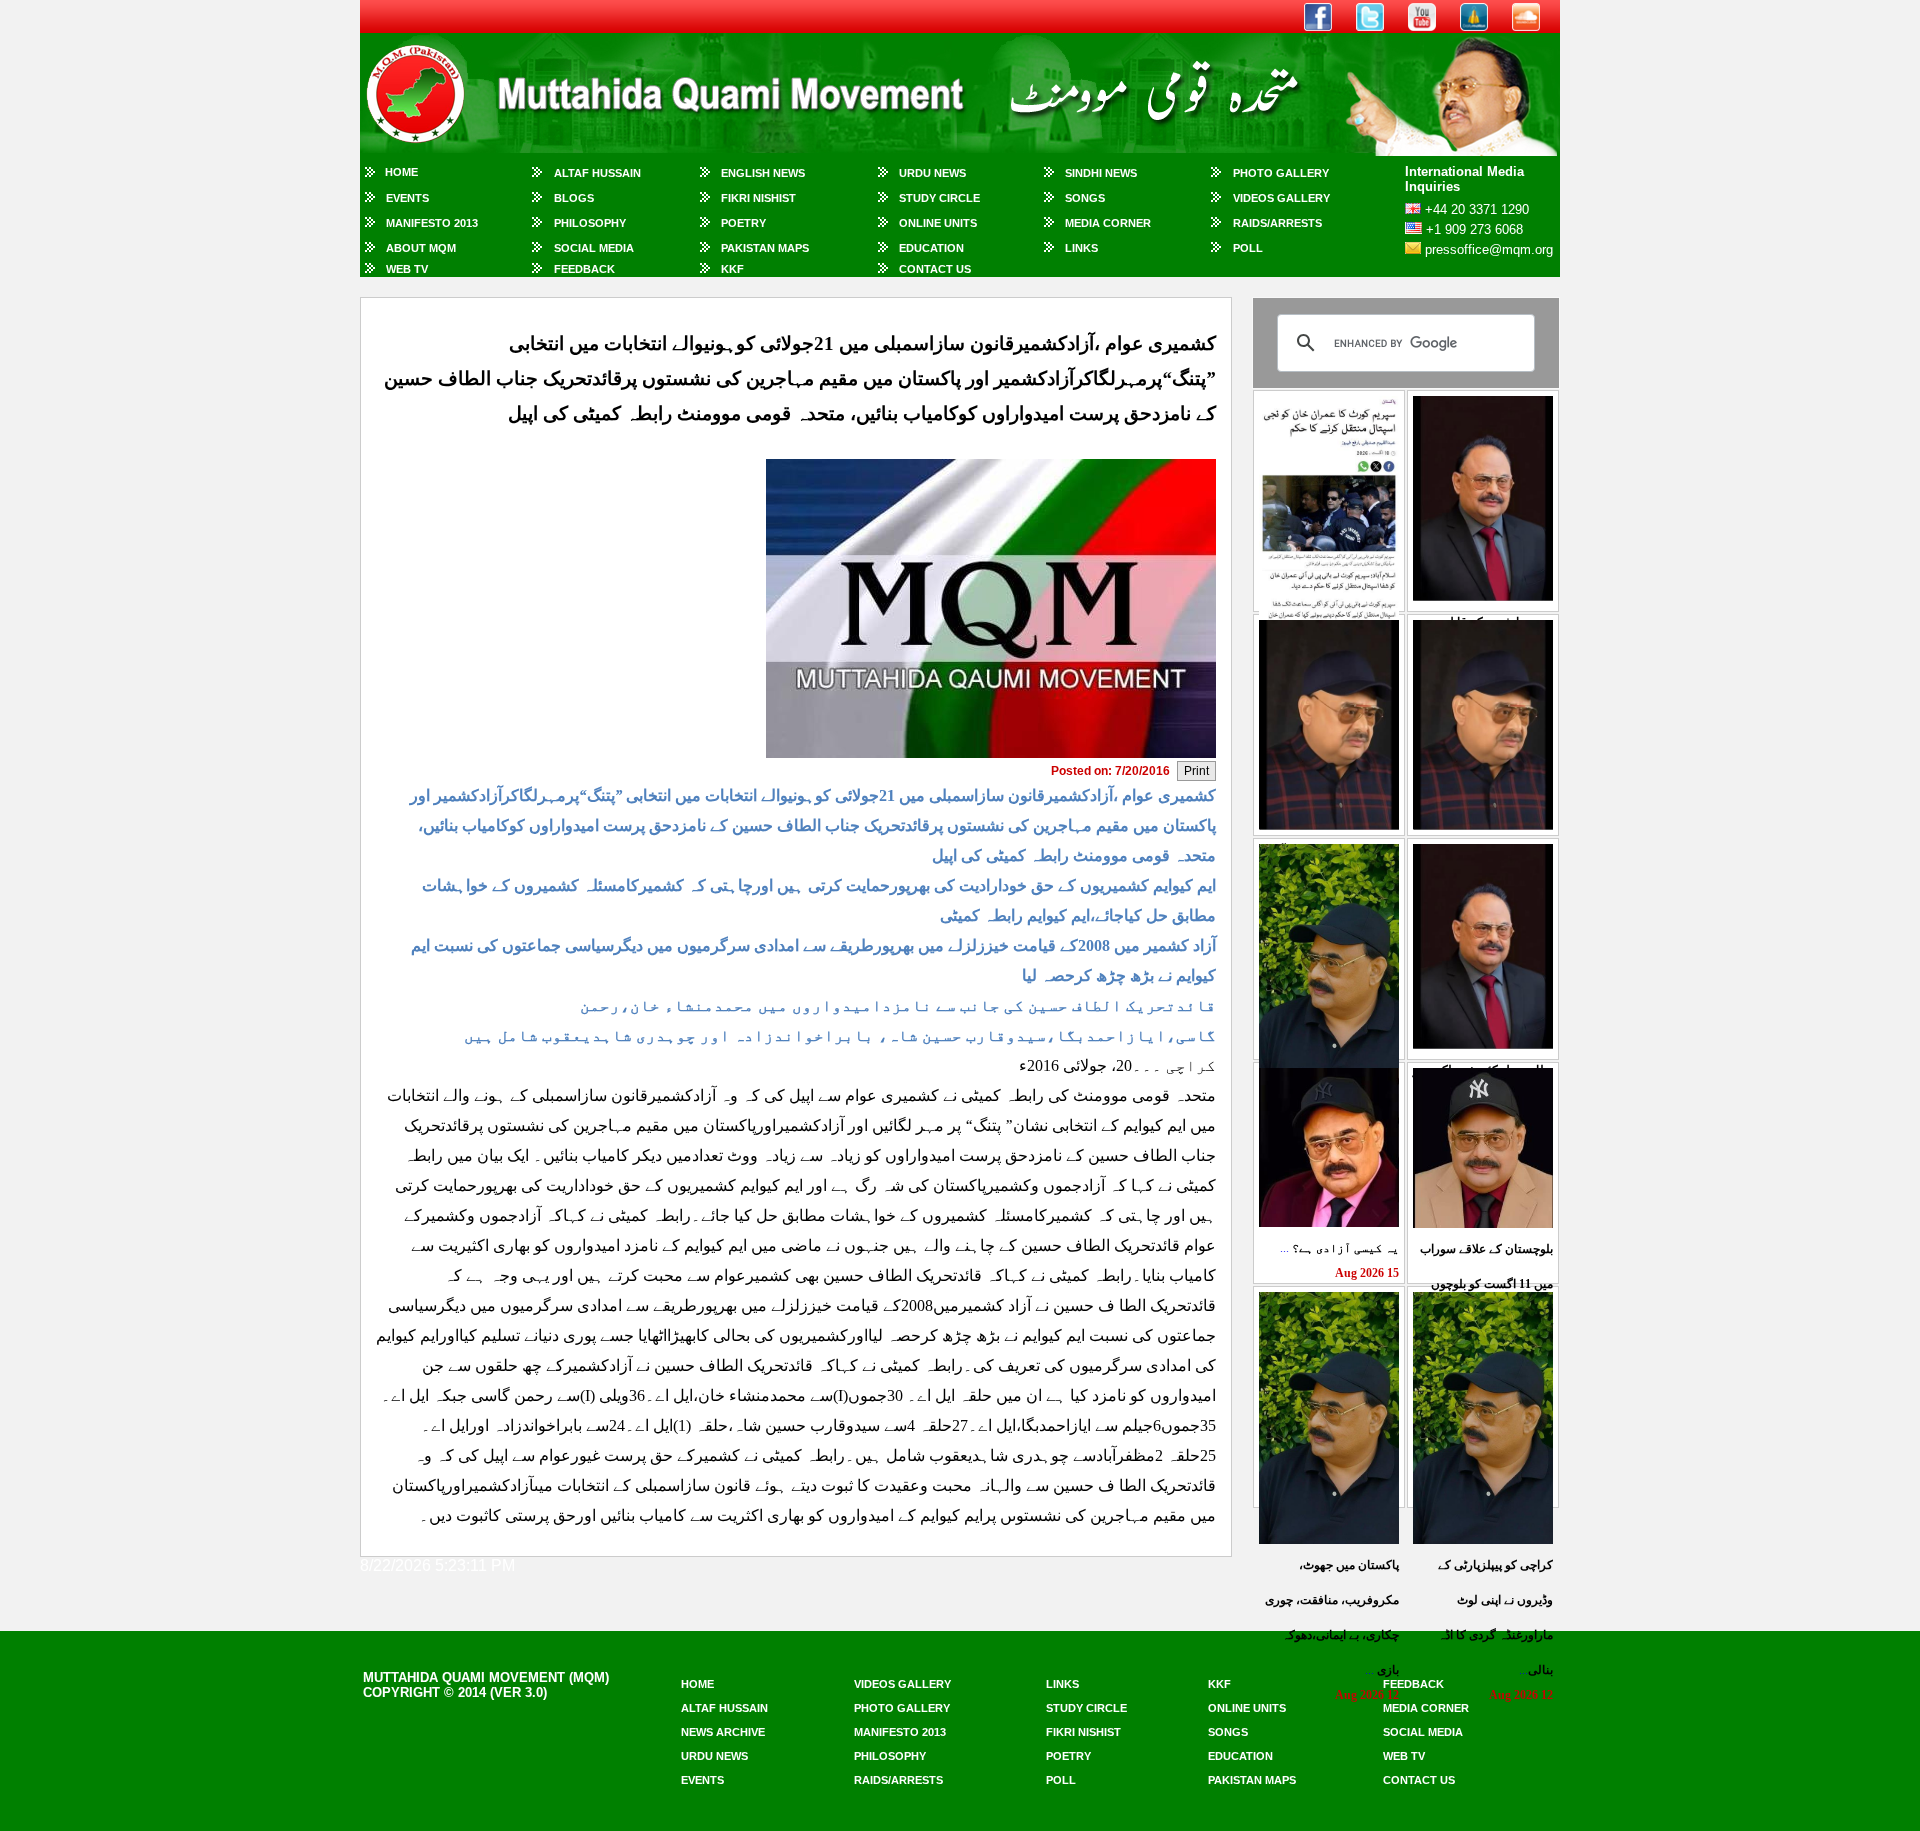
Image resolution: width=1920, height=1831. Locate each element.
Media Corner (1108, 223)
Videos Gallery (1281, 198)
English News (763, 173)
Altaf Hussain (597, 173)
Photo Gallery (1281, 173)
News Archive (723, 1732)
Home (401, 172)
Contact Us (935, 269)
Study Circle (939, 198)
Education (931, 248)
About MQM (421, 248)
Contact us (1419, 1780)
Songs (1085, 198)
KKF (732, 269)
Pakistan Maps (765, 248)
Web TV (407, 269)
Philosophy (590, 223)
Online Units (938, 223)
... (1339, 1248)
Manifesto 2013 (432, 223)
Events (407, 198)
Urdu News (932, 173)
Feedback (584, 269)
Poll (1248, 248)
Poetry (743, 223)
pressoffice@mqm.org (1489, 249)
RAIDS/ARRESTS (1277, 223)
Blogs (574, 198)
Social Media (594, 248)
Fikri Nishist (758, 198)
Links (1081, 248)
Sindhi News (1101, 173)
